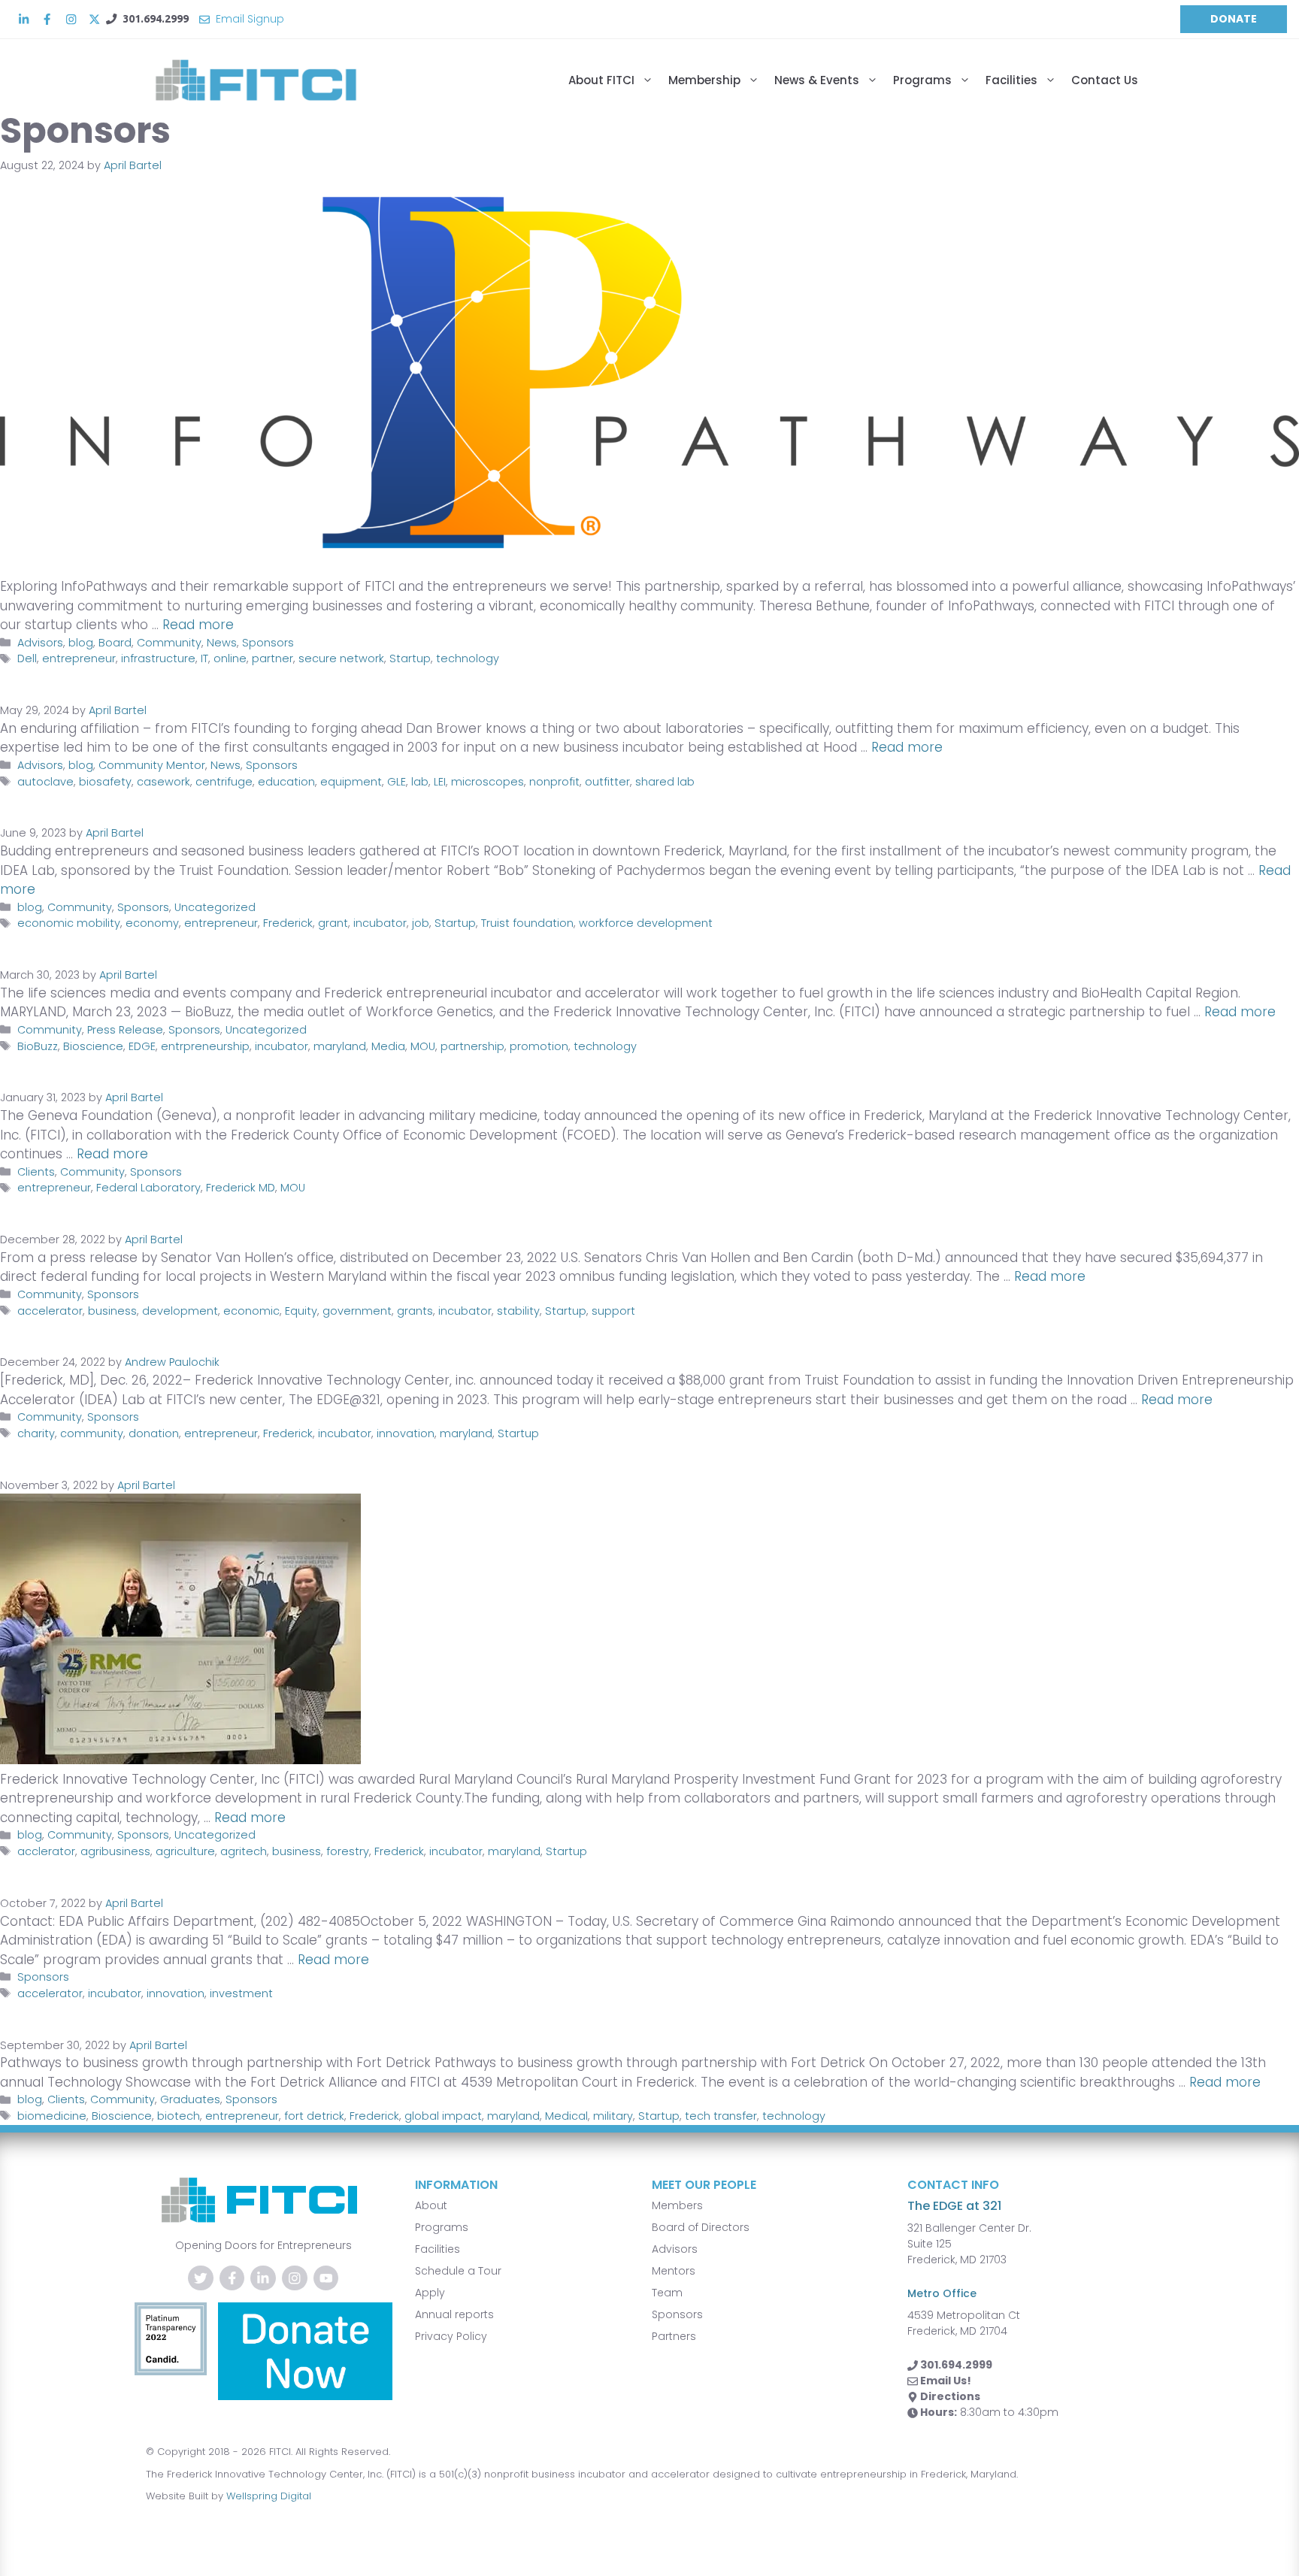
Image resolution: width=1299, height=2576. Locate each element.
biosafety (105, 782)
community (92, 1433)
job (421, 923)
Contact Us (1105, 80)
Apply (430, 2293)
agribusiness (115, 1851)
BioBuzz (38, 1046)
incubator (380, 923)
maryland (340, 1046)
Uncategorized (215, 907)
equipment (351, 782)
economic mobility (69, 923)
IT (204, 658)
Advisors (40, 643)
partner (273, 658)
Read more (198, 625)
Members (677, 2205)
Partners (674, 2336)
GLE (397, 782)
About (431, 2205)
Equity (301, 1311)
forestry (348, 1851)
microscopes (488, 782)
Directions (950, 2396)
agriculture (185, 1851)
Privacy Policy (451, 2336)
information (456, 2185)
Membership (704, 80)
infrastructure (158, 658)
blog (81, 643)
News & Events (817, 80)
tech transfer (721, 2116)
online (230, 658)
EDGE (142, 1046)
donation (154, 1433)
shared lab (665, 782)
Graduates (190, 2099)
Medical (566, 2116)
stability (518, 1311)
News (222, 643)
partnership (472, 1046)
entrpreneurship (205, 1046)
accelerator (50, 1311)
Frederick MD (241, 1188)
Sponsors (268, 643)
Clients (36, 1172)
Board (115, 643)
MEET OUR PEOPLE (704, 2185)
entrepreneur (79, 658)
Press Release (125, 1030)
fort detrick (314, 2116)
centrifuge (224, 782)
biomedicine (52, 2116)
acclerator (46, 1851)
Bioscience (93, 1046)
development (180, 1311)
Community (169, 643)
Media (388, 1046)
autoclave (45, 782)
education (286, 782)
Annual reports (454, 2314)
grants (415, 1311)
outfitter (607, 782)
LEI (440, 782)
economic (251, 1311)
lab (420, 782)
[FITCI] (270, 80)
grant (333, 923)
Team (667, 2293)
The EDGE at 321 (954, 2206)
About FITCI (601, 80)
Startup (410, 658)
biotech (179, 2116)
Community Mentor (152, 765)
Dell (27, 658)
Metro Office (942, 2293)
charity (36, 1433)
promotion (539, 1046)
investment (241, 1993)
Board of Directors (701, 2227)
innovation (406, 1433)
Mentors (674, 2271)
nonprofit (554, 782)
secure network (341, 658)
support (613, 1311)
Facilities (1011, 80)
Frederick (288, 923)
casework (164, 782)
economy (152, 923)
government (357, 1311)
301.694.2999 (156, 19)
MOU (423, 1046)
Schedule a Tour (458, 2271)
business (112, 1311)
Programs (922, 80)
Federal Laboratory (148, 1188)
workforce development (646, 923)
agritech (244, 1851)
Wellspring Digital (269, 2496)
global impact (443, 2116)
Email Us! (946, 2381)
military (613, 2116)
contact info (953, 2185)
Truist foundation (527, 923)
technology (468, 658)
